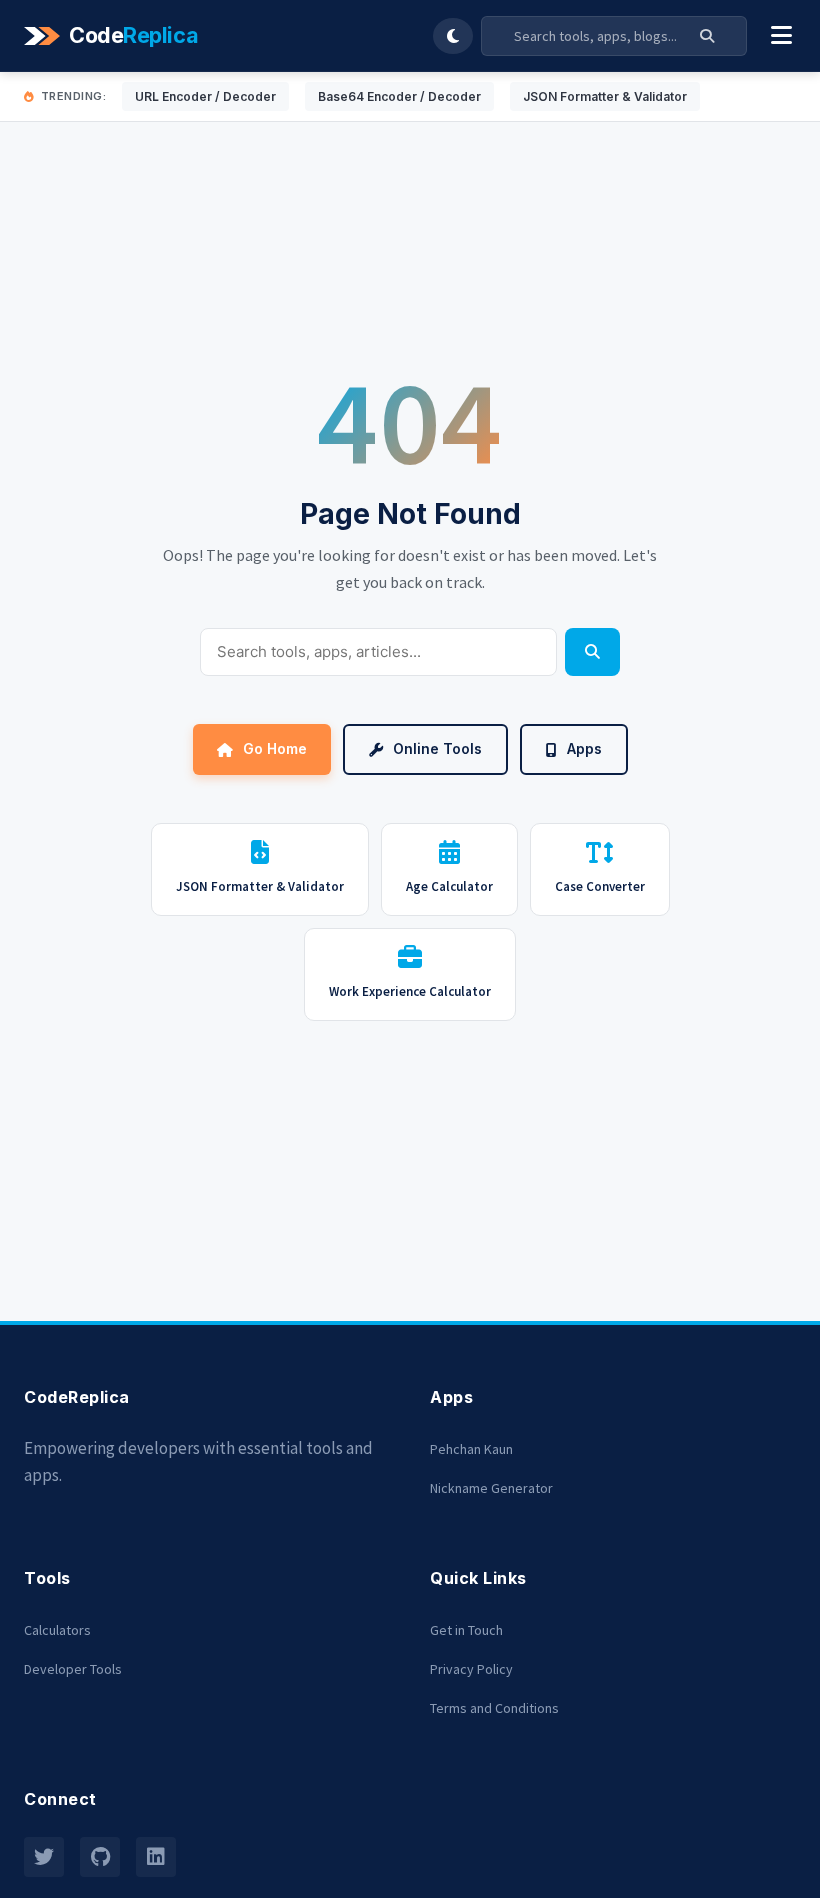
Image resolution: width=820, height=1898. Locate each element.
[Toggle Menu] (781, 36)
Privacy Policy (471, 1669)
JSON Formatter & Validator (605, 96)
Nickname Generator (491, 1488)
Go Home (275, 748)
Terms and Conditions (494, 1708)
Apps (584, 748)
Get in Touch (466, 1630)
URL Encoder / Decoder (205, 96)
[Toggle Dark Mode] (453, 36)
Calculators (57, 1630)
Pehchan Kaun (471, 1449)
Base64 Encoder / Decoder (399, 96)
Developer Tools (73, 1669)
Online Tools (437, 748)
